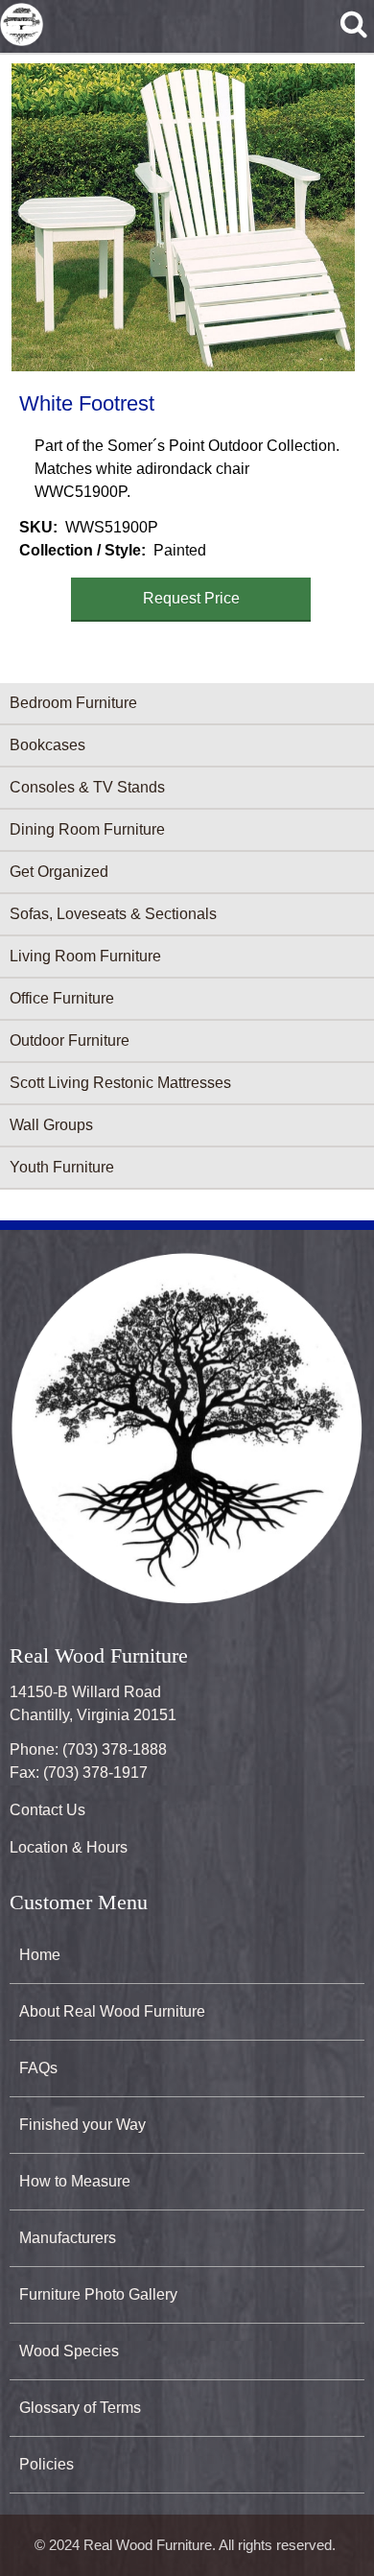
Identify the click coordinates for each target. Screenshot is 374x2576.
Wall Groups (51, 1125)
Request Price (191, 598)
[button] (183, 217)
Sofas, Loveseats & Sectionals (113, 914)
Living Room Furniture (85, 956)
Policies (47, 2464)
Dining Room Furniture (87, 829)
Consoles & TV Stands (87, 787)
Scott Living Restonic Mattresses (120, 1083)
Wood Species (69, 2351)
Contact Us (47, 1810)
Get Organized (59, 872)
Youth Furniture (62, 1167)
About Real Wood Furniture (112, 2011)
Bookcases (47, 745)
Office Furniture (62, 998)
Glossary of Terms (80, 2408)
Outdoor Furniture (70, 1040)
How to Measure (75, 2181)
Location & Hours (69, 1847)
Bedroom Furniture (73, 703)
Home (40, 1955)
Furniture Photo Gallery (98, 2294)
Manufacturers (68, 2238)
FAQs (38, 2068)
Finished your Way (82, 2125)
